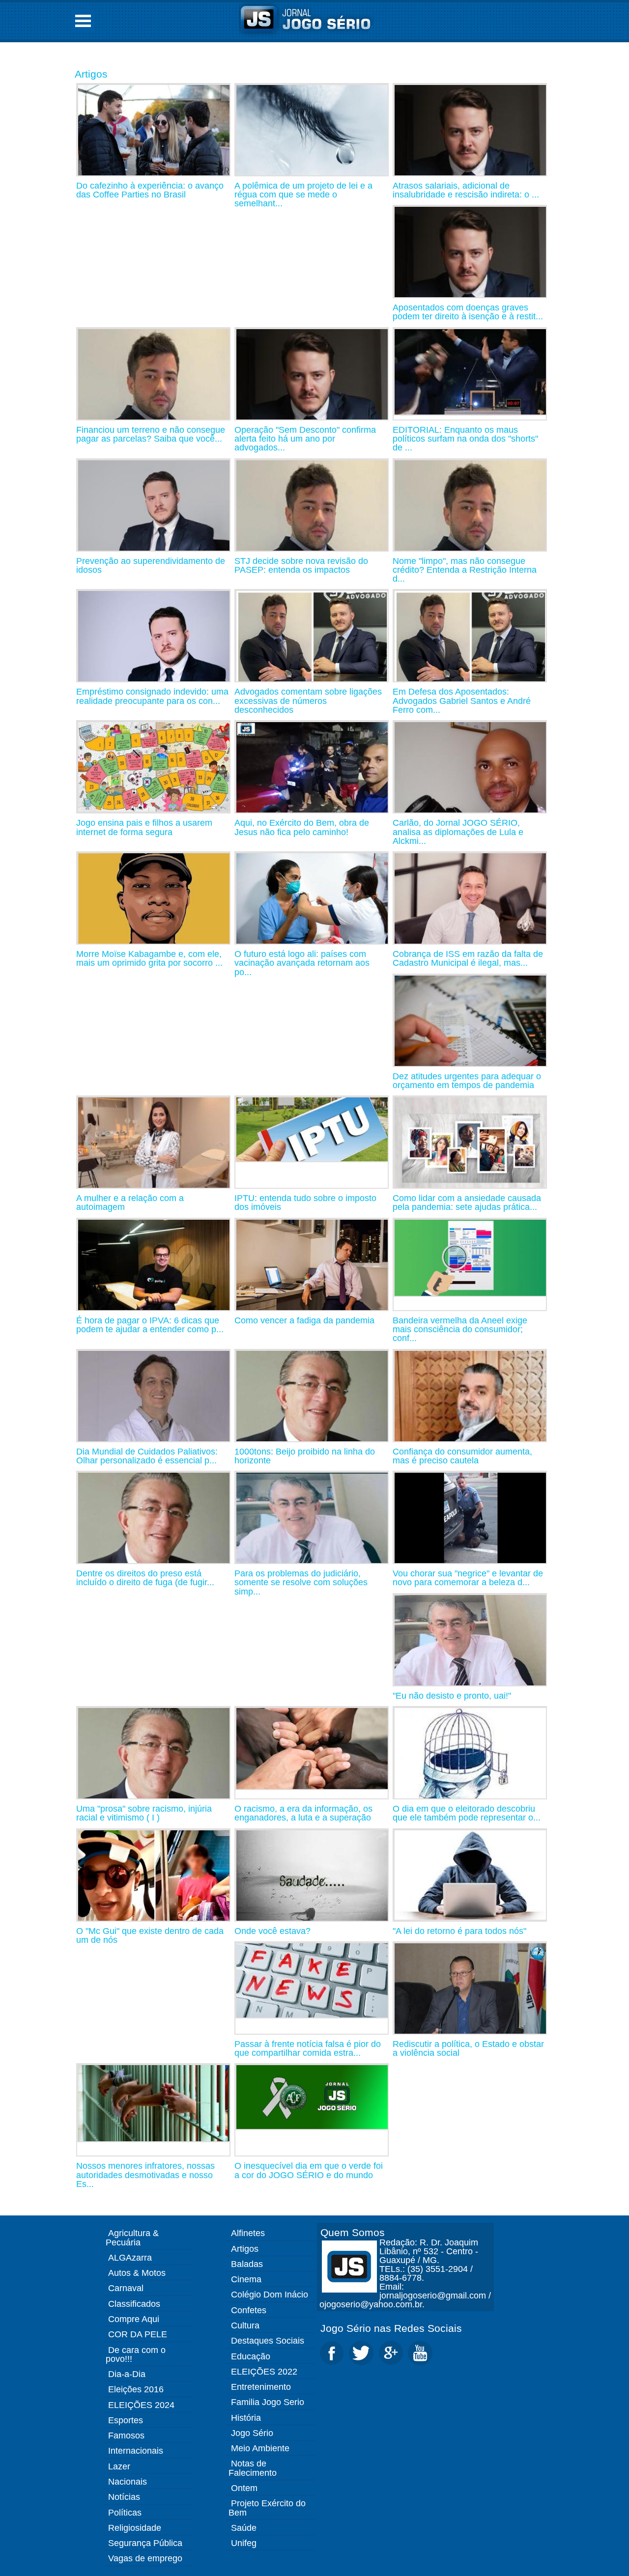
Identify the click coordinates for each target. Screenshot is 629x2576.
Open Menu (83, 21)
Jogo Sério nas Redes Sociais (391, 2328)
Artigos (91, 74)
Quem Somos (353, 2232)
